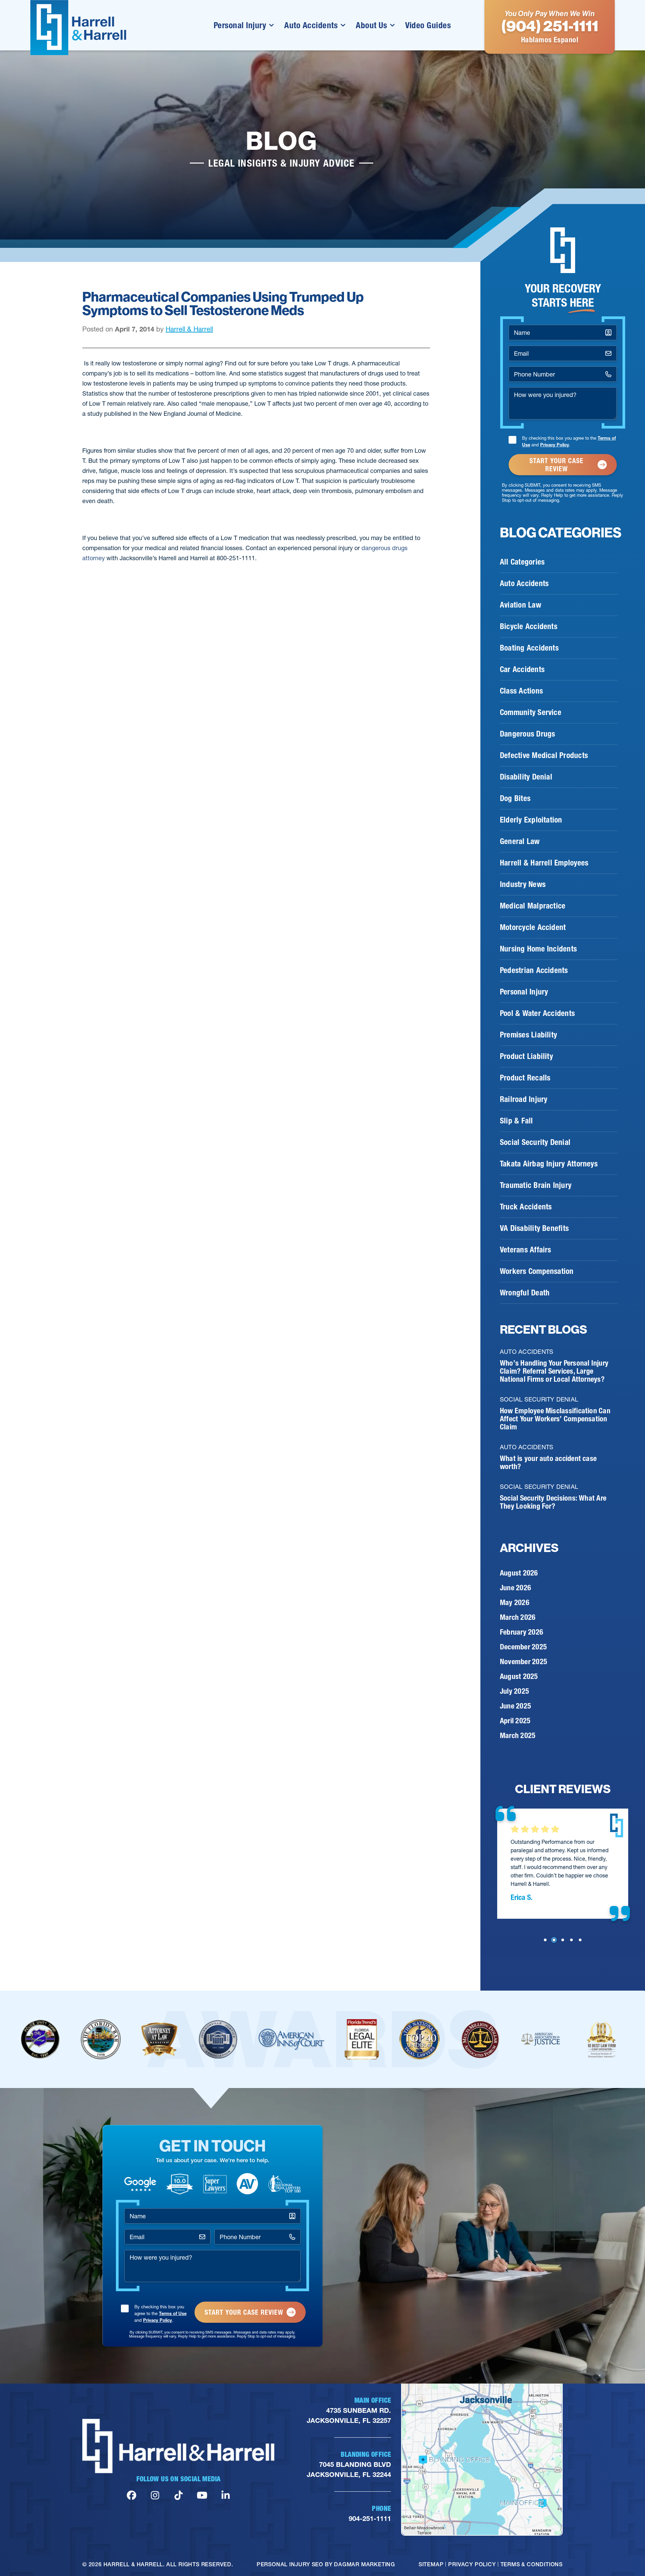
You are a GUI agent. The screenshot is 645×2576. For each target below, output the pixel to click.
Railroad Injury (524, 1099)
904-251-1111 (370, 2519)
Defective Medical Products (544, 755)
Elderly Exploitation (531, 820)
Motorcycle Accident (533, 927)
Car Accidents (522, 669)
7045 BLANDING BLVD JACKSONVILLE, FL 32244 (349, 2470)
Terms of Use (173, 2313)
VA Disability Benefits (534, 1228)
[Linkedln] (226, 2496)
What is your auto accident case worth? (548, 1462)
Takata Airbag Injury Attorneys (549, 1164)
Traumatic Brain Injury (536, 1185)
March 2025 (518, 1736)
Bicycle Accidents (529, 626)
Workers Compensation (537, 1271)
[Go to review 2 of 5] (554, 1940)
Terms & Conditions (532, 2564)
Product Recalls (525, 1078)
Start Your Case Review (556, 465)
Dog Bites (515, 798)
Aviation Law (521, 605)
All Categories (522, 562)
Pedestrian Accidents (534, 970)
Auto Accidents (311, 25)
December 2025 (523, 1647)
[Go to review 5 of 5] (580, 1940)
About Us (371, 25)
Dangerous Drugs (527, 734)
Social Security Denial (535, 1142)
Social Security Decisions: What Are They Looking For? (553, 1502)
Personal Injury (240, 25)
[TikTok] (179, 2496)
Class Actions (521, 691)
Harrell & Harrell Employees (544, 863)
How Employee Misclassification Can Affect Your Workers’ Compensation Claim (555, 1419)
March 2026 (518, 1617)
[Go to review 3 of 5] (563, 1940)
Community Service (531, 712)
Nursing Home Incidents (538, 949)
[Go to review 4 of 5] (571, 1940)
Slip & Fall (517, 1121)
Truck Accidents (526, 1207)
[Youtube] (202, 2496)
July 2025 (514, 1691)
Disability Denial (526, 777)
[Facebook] (132, 2496)
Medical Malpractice (533, 906)
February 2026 (522, 1632)
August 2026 (519, 1573)
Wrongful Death (525, 1293)
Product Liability (526, 1056)
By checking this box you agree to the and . (569, 441)
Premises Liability (528, 1035)
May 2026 (515, 1603)
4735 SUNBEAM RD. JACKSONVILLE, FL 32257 (349, 2415)
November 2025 (524, 1662)
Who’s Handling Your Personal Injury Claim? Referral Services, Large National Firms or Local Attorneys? (554, 1371)
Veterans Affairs (526, 1250)
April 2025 (515, 1721)
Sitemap (431, 2564)
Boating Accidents (529, 648)
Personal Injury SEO (290, 2564)
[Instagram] (155, 2496)
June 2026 (515, 1588)
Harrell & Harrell (189, 329)
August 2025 (519, 1676)
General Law (520, 841)
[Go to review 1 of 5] (545, 1940)
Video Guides (428, 25)
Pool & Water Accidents (537, 1013)
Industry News (523, 884)
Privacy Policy (555, 445)
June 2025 (515, 1706)
